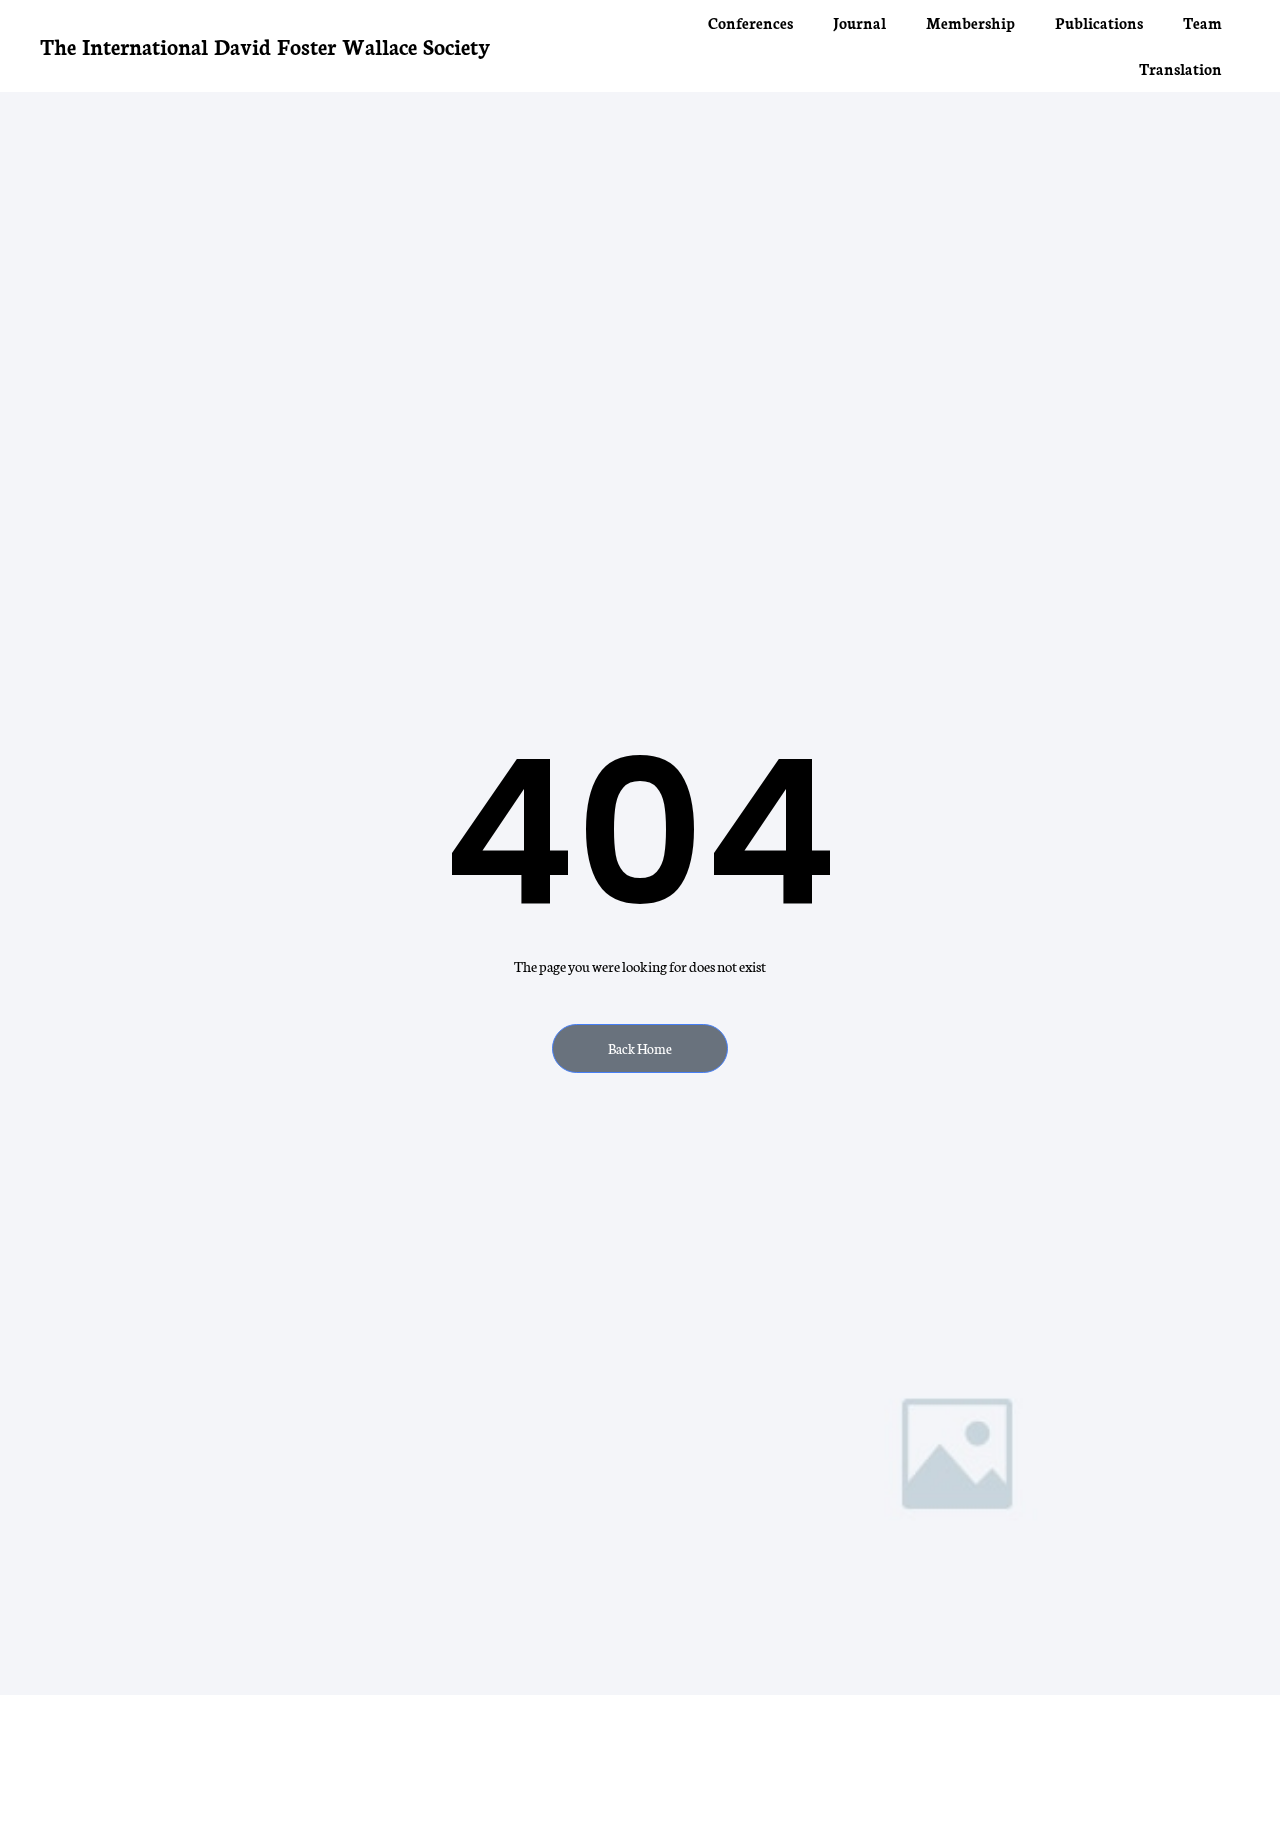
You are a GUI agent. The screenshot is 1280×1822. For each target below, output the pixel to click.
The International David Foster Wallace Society (265, 45)
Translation (1180, 68)
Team (1202, 22)
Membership (970, 22)
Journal (859, 22)
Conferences (750, 22)
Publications (1099, 22)
